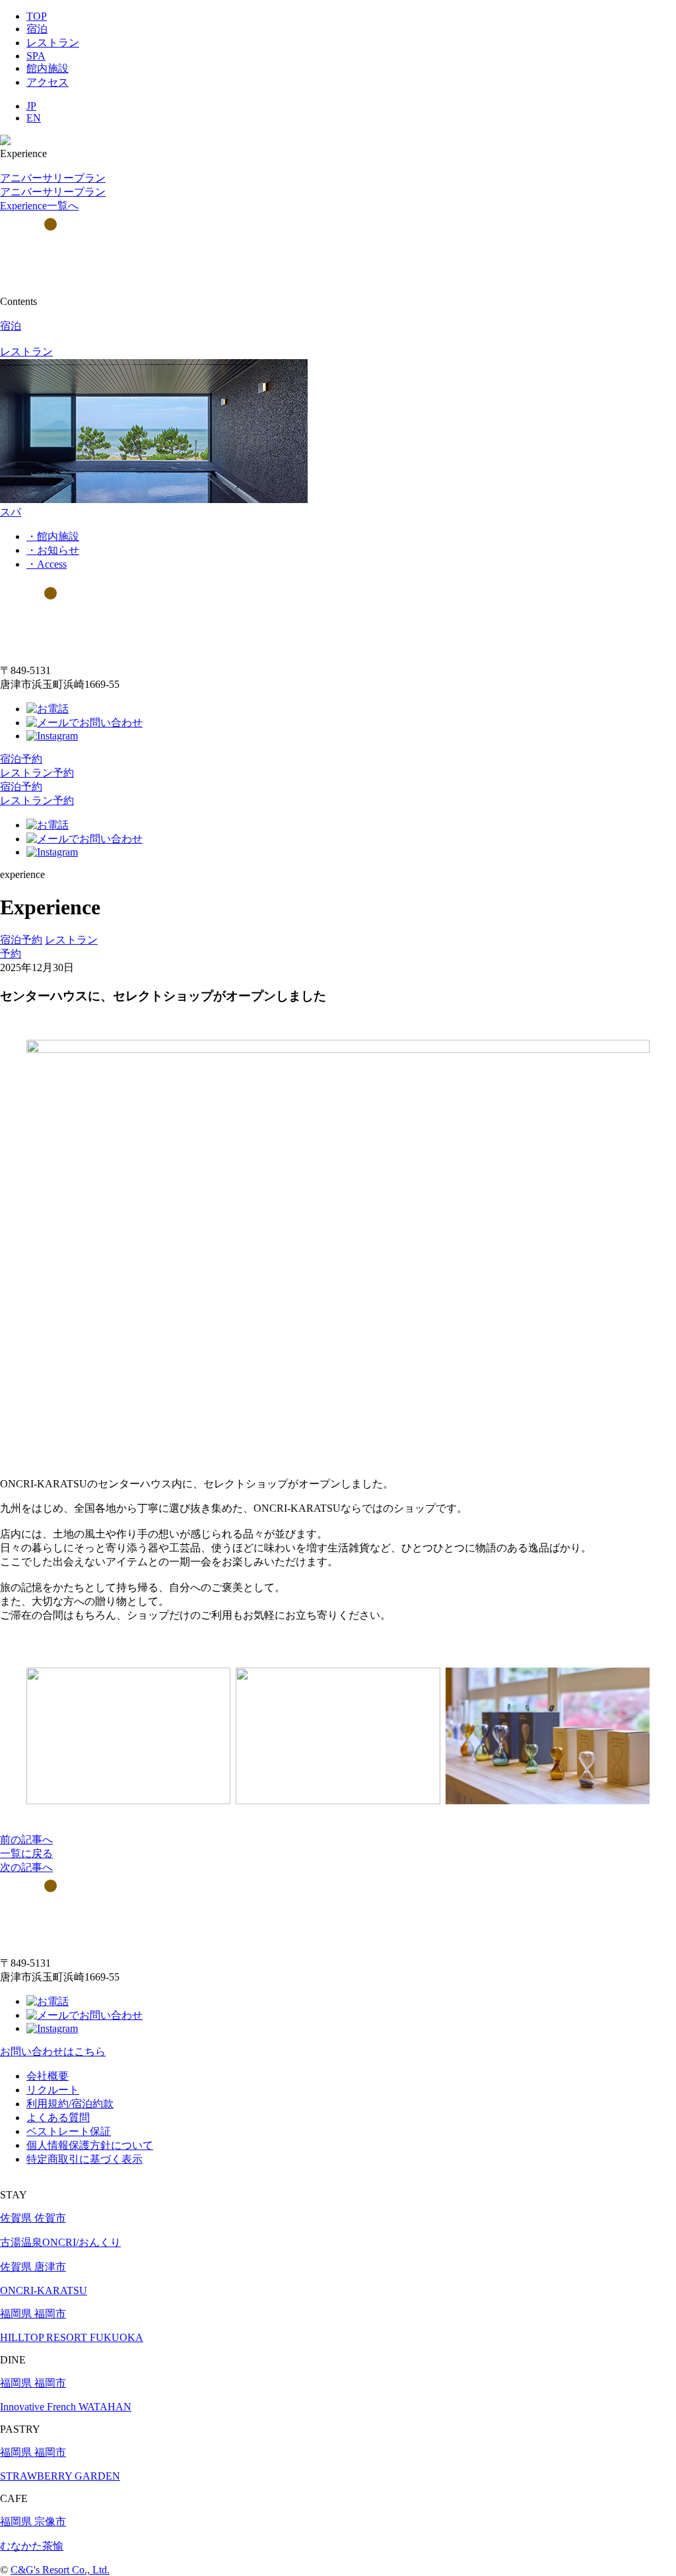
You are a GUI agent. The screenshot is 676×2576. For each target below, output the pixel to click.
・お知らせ (53, 550)
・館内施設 (53, 536)
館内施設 (48, 68)
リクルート (53, 2090)
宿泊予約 (21, 759)
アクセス (48, 82)
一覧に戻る (26, 1853)
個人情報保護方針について (90, 2145)
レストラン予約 (37, 773)
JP (31, 106)
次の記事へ (26, 1867)
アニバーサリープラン (53, 178)
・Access (47, 564)
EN (34, 118)
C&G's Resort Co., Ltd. (60, 2570)
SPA (36, 56)
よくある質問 (58, 2118)
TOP (37, 16)
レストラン (53, 43)
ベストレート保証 (69, 2131)
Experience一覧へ (39, 206)
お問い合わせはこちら (53, 2051)
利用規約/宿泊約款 (70, 2104)
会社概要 (48, 2076)
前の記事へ (26, 1840)
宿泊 (37, 29)
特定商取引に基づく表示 (84, 2159)
